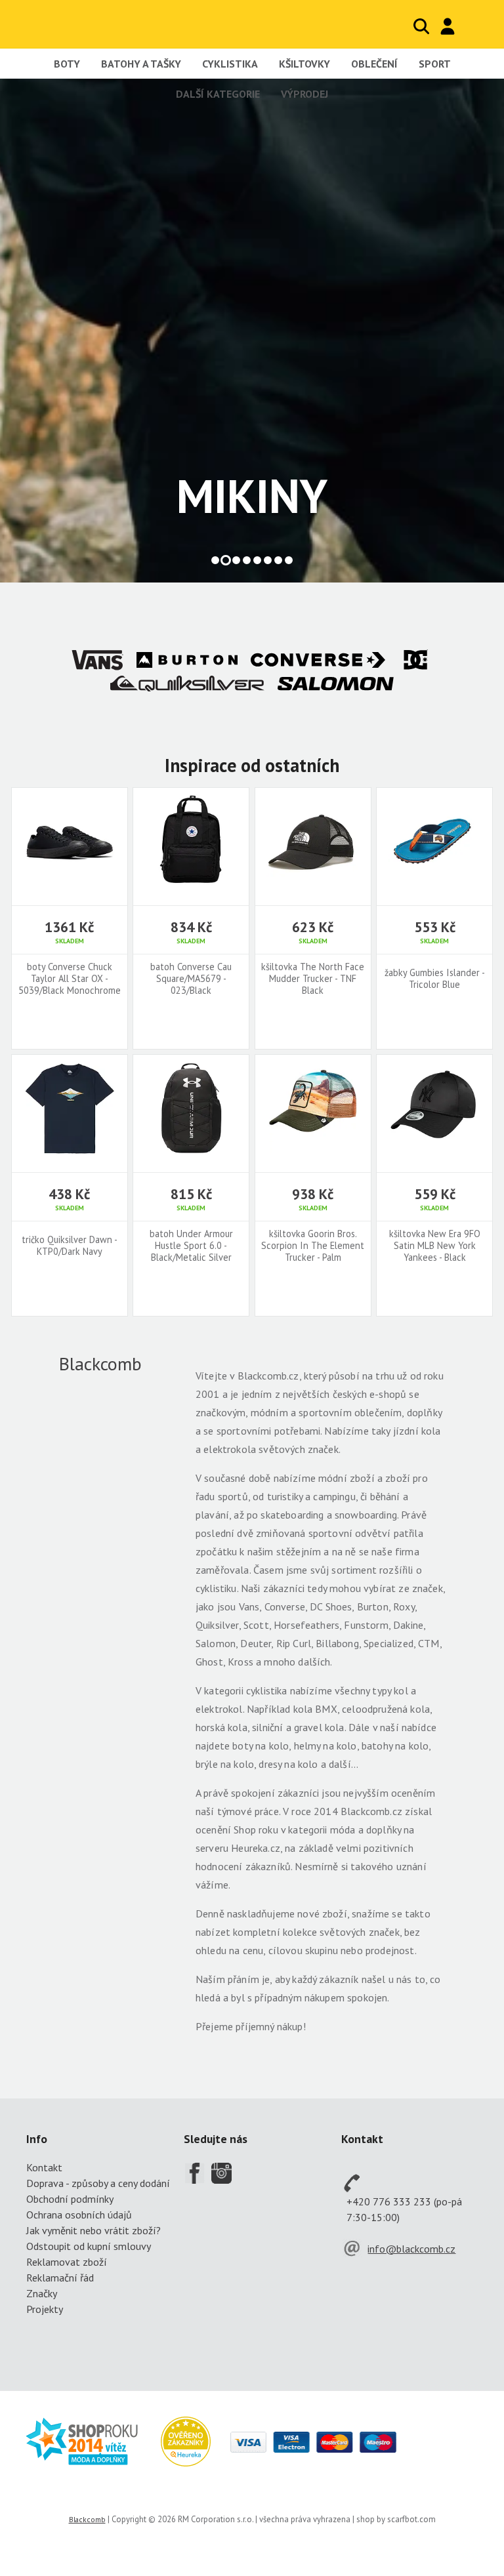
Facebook (194, 2173)
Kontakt (44, 2167)
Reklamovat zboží (67, 2262)
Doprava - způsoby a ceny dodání (98, 2183)
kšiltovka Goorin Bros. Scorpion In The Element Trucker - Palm (313, 1246)
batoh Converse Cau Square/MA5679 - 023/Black (191, 979)
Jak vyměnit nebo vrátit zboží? (94, 2230)
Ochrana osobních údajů (79, 2215)
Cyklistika (230, 64)
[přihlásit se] (448, 26)
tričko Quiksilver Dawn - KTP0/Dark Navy (70, 1246)
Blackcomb (92, 24)
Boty (67, 64)
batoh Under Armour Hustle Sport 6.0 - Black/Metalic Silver (191, 1246)
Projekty (45, 2309)
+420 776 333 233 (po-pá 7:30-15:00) (404, 2209)
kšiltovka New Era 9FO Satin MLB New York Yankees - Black (435, 1246)
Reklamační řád (60, 2278)
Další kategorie (218, 94)
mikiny (252, 496)
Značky (42, 2293)
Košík (474, 26)
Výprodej (304, 94)
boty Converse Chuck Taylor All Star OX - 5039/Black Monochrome (70, 979)
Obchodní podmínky (70, 2199)
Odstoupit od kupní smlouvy (89, 2246)
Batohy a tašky (141, 64)
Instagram (222, 2173)
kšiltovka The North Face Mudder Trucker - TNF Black (313, 979)
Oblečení (374, 64)
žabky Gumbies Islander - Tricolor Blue (435, 979)
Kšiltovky (304, 64)
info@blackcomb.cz (411, 2249)
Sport (435, 64)
